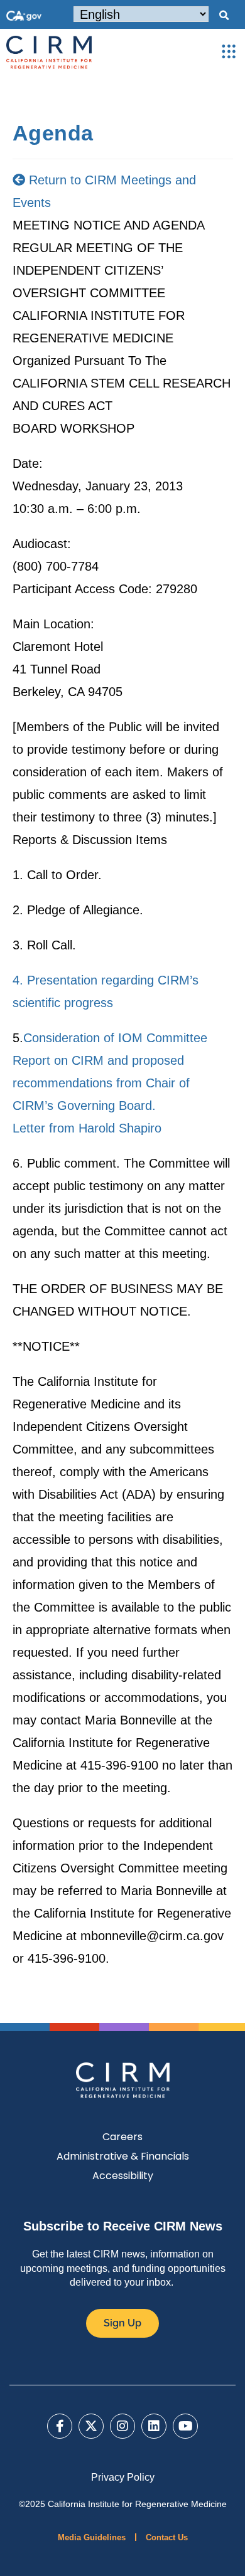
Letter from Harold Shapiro (87, 1128)
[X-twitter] (91, 2426)
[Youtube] (185, 2426)
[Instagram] (122, 2426)
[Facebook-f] (60, 2426)
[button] (224, 16)
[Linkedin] (154, 2426)
